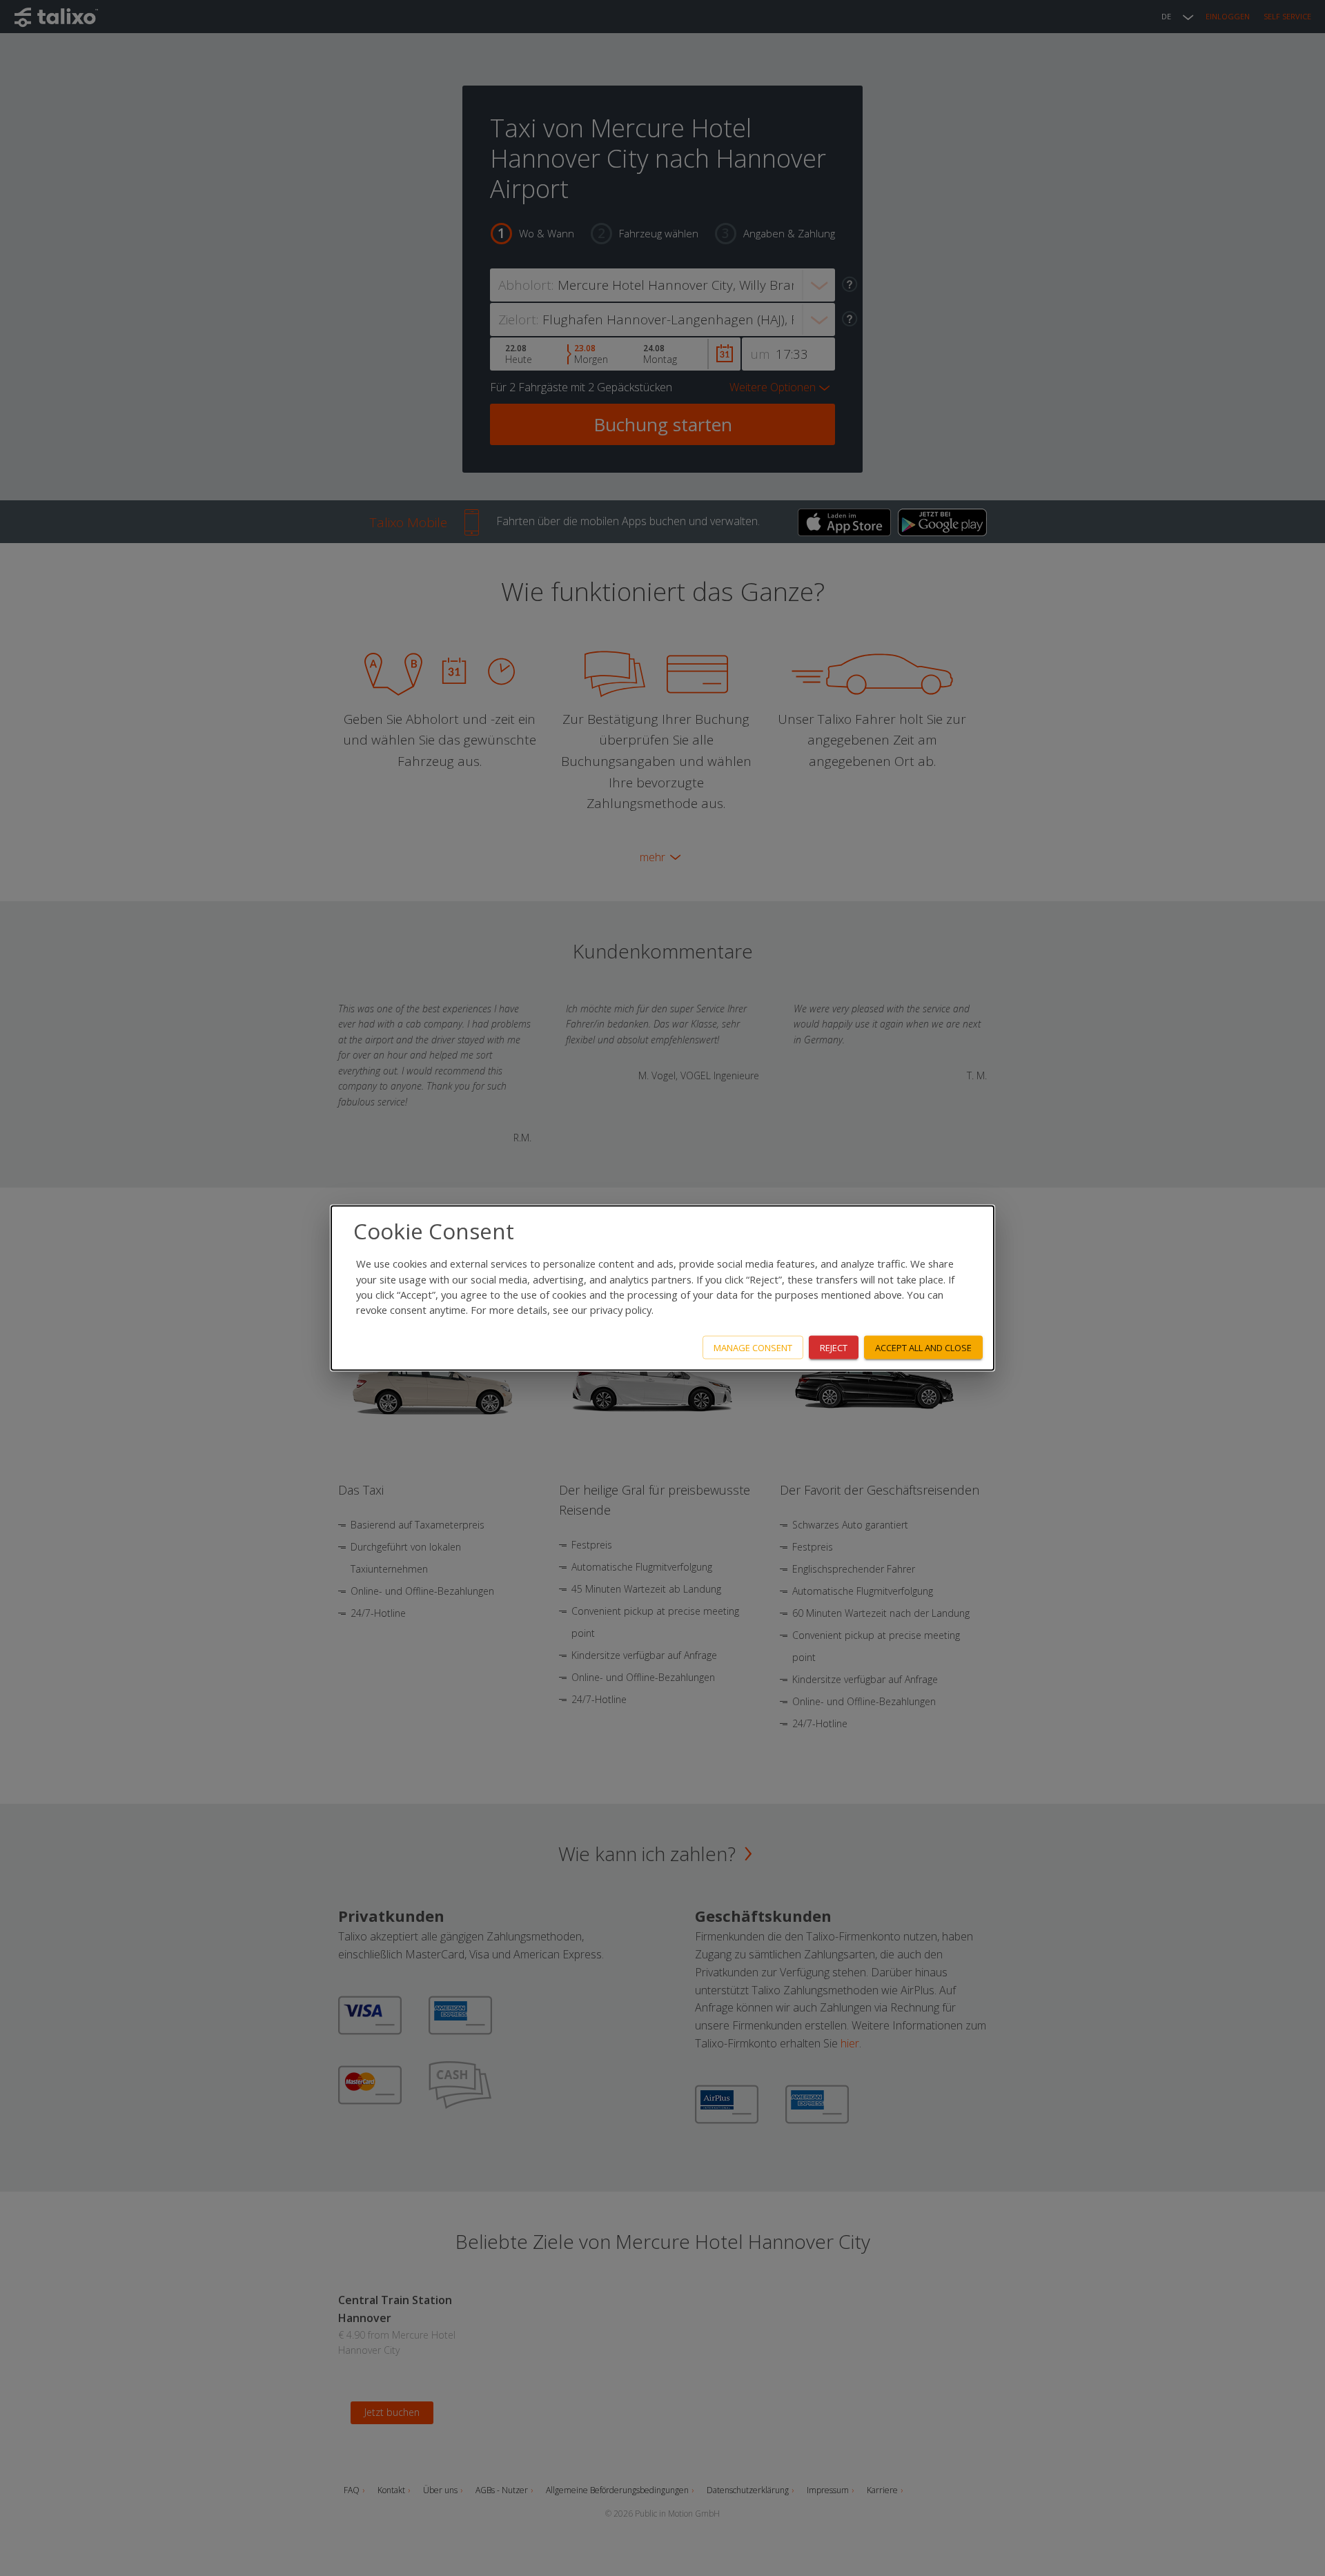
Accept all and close (923, 1347)
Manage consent (753, 1347)
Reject (834, 1347)
